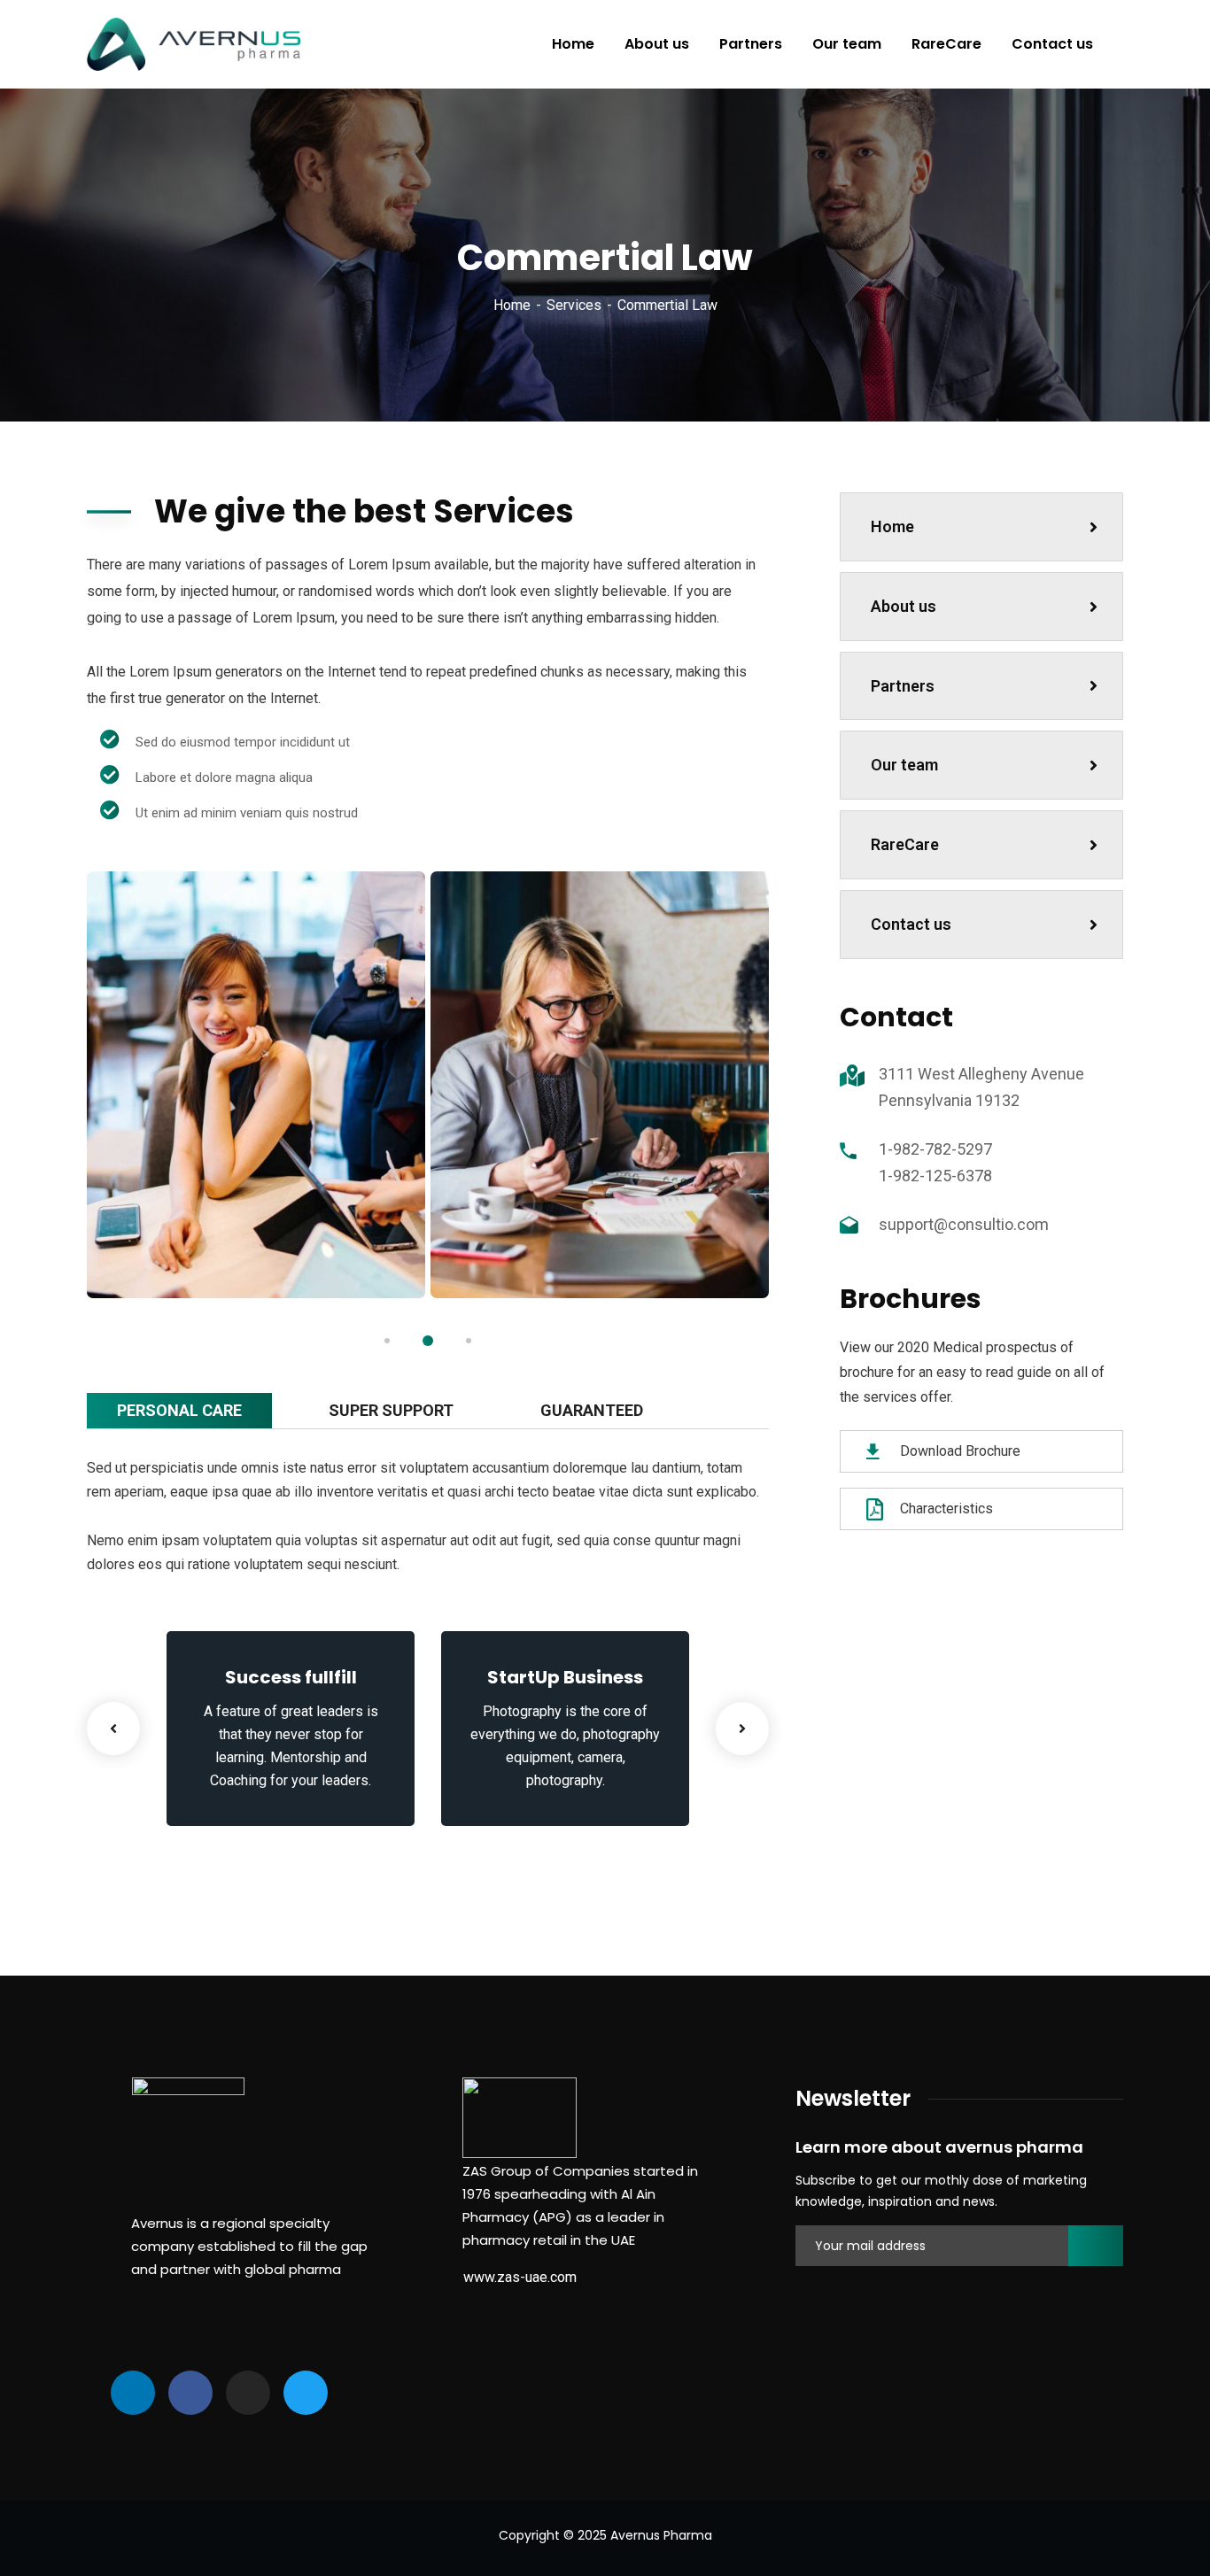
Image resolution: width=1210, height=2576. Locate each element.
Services (574, 305)
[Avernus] (194, 44)
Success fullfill (291, 1677)
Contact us (911, 924)
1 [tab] (387, 1341)
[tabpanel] (256, 1085)
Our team (904, 765)
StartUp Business (565, 1677)
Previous (113, 1729)
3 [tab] (469, 1341)
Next (742, 1729)
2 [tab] (428, 1341)
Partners (903, 686)
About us (904, 606)
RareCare (905, 844)
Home (512, 305)
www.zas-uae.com (520, 2277)
